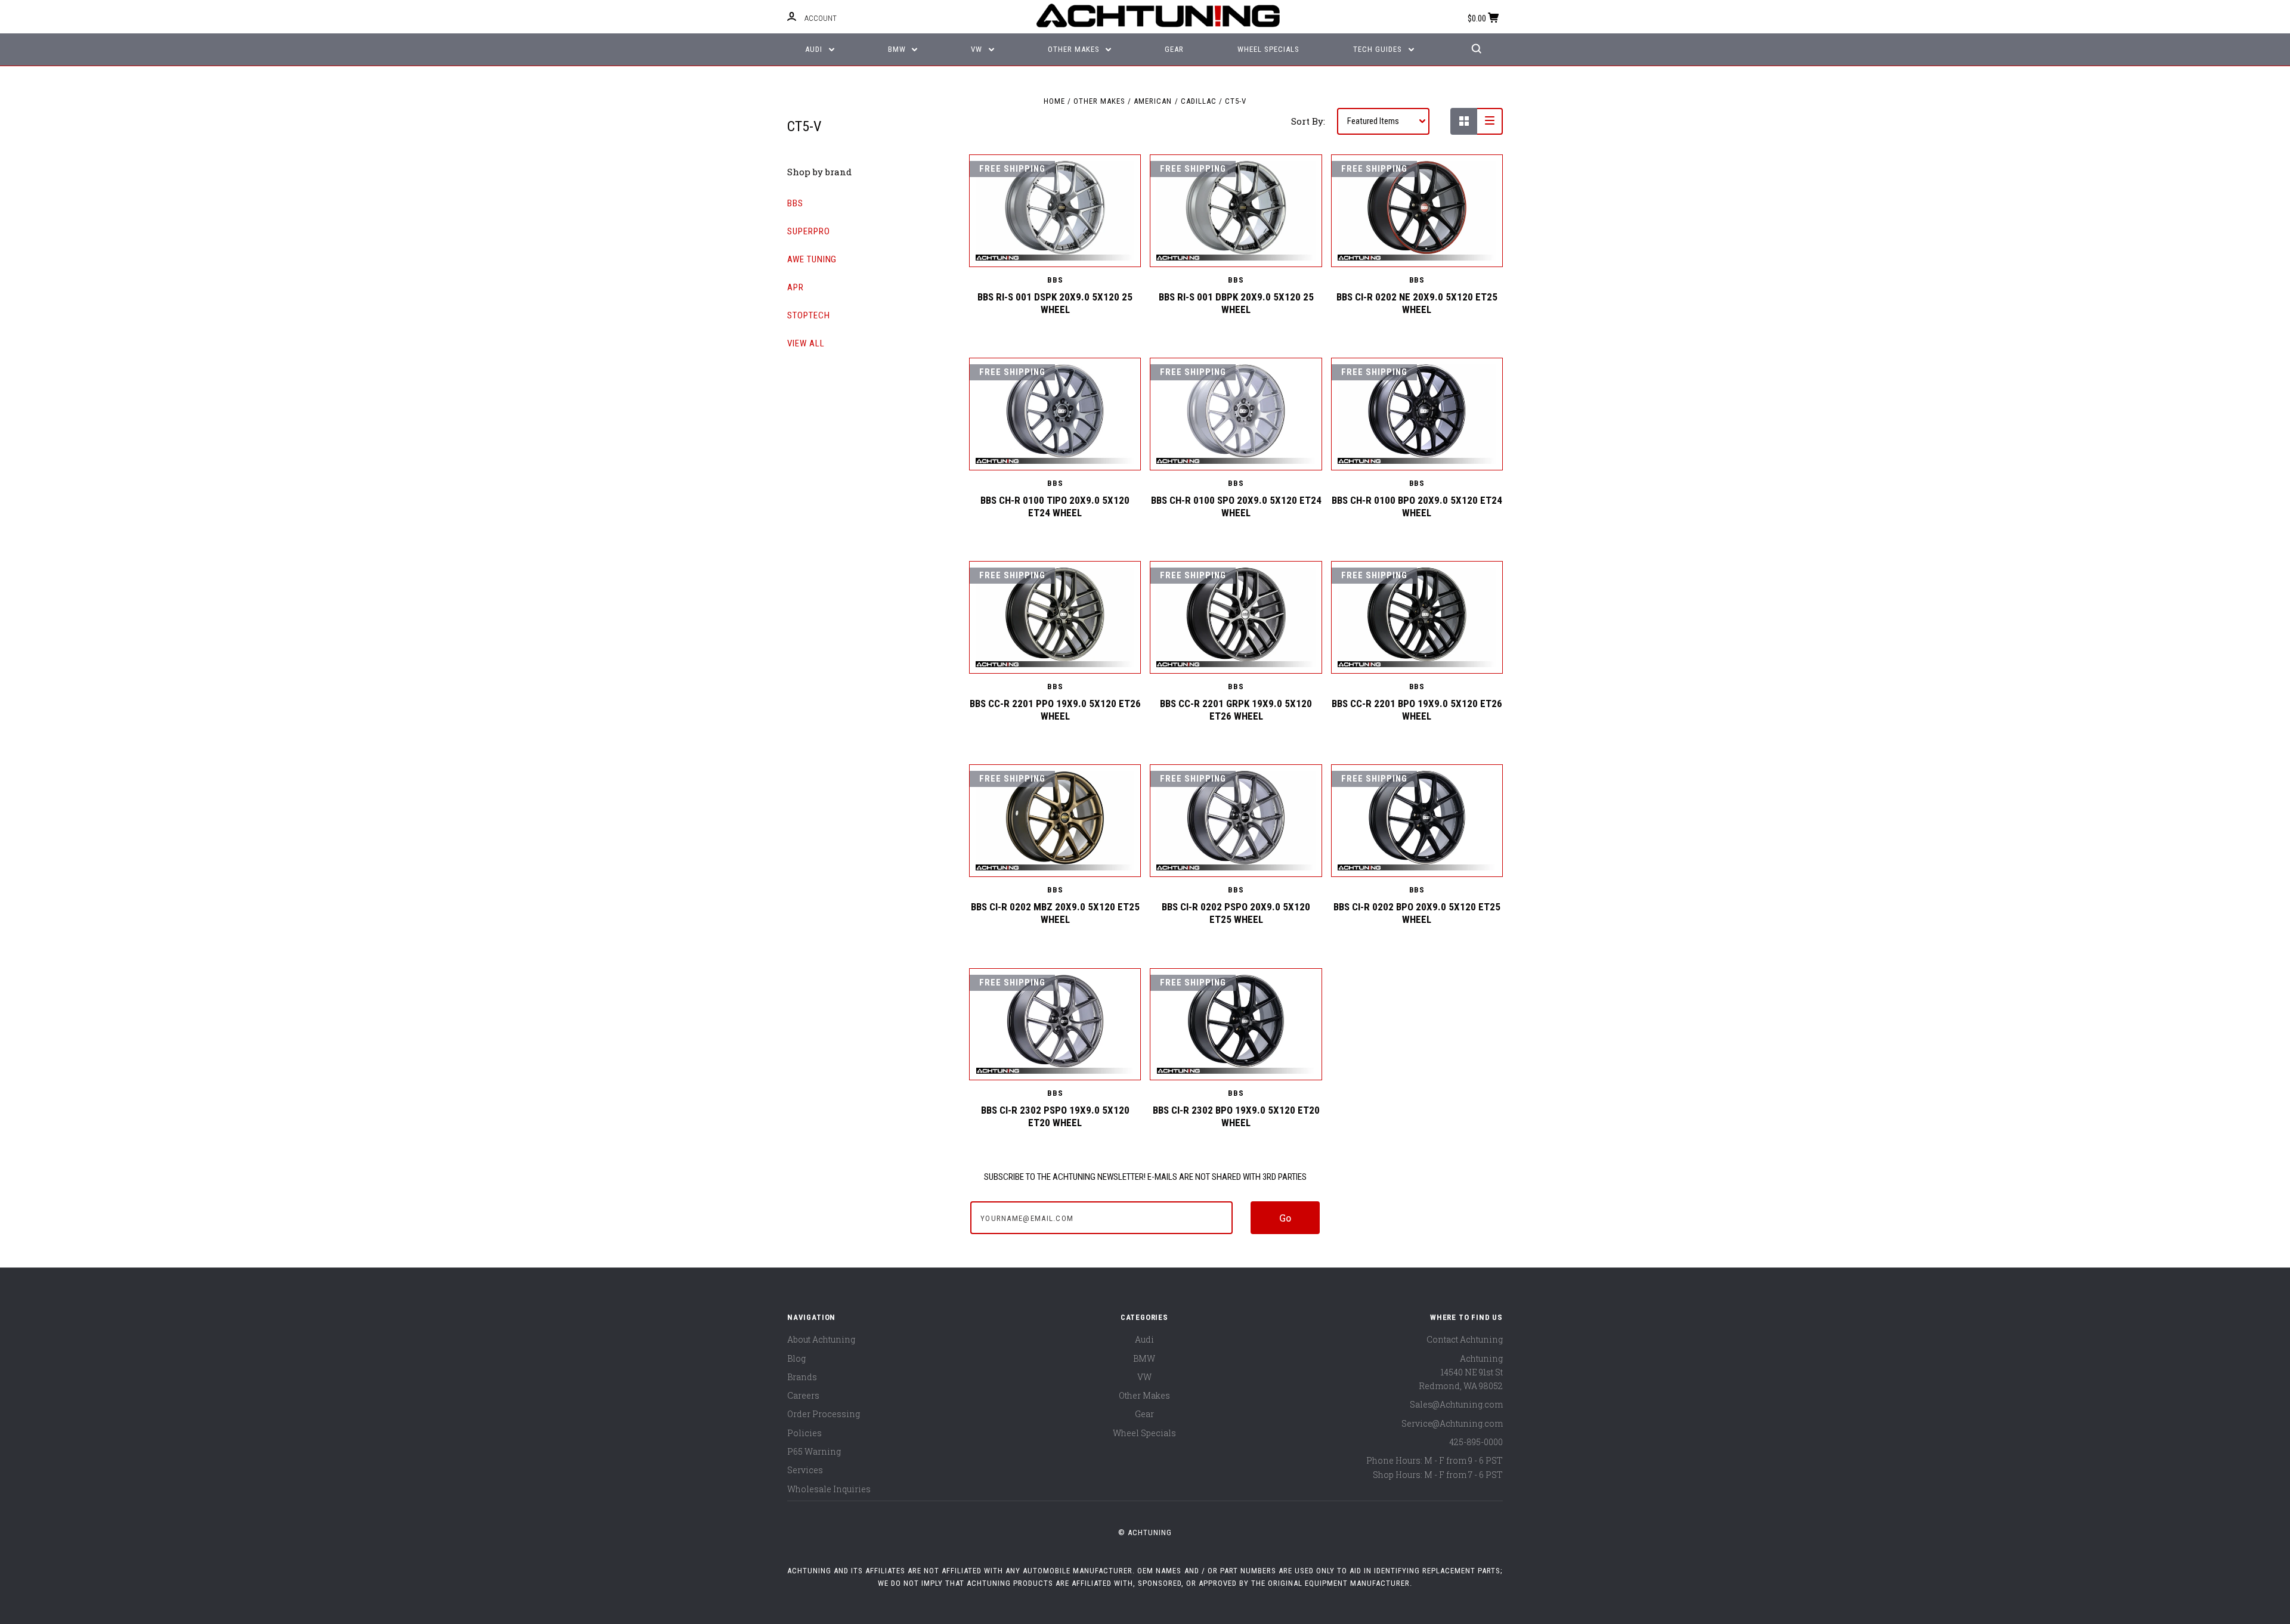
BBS (795, 203)
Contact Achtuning (1465, 1339)
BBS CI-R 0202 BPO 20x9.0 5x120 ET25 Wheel (1417, 913)
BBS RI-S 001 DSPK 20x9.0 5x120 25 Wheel (1055, 303)
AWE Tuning (812, 259)
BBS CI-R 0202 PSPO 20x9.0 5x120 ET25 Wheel (1236, 913)
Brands (802, 1377)
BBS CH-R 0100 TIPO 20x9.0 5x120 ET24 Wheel (1055, 506)
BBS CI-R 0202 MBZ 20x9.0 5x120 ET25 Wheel (1055, 913)
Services (805, 1470)
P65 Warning (814, 1451)
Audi (815, 49)
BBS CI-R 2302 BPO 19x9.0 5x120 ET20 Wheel (1236, 1116)
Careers (803, 1395)
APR (796, 287)
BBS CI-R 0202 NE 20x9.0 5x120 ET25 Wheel (1417, 303)
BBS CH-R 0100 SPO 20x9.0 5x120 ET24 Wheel (1236, 506)
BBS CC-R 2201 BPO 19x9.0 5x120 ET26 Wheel (1417, 710)
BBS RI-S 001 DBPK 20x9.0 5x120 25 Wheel (1236, 303)
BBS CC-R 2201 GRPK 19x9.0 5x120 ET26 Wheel (1236, 710)
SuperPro (809, 231)
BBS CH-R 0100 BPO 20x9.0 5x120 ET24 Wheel (1417, 506)
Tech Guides (1379, 49)
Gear (1174, 49)
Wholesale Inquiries (829, 1489)
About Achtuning (821, 1339)
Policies (804, 1433)
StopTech (809, 315)
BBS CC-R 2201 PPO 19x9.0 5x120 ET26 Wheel (1055, 710)
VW (978, 49)
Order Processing (824, 1414)
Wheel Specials (1268, 49)
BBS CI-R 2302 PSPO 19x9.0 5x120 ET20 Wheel (1055, 1116)
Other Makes (1075, 49)
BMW (898, 49)
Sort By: (1308, 121)
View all (806, 343)
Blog (796, 1358)
